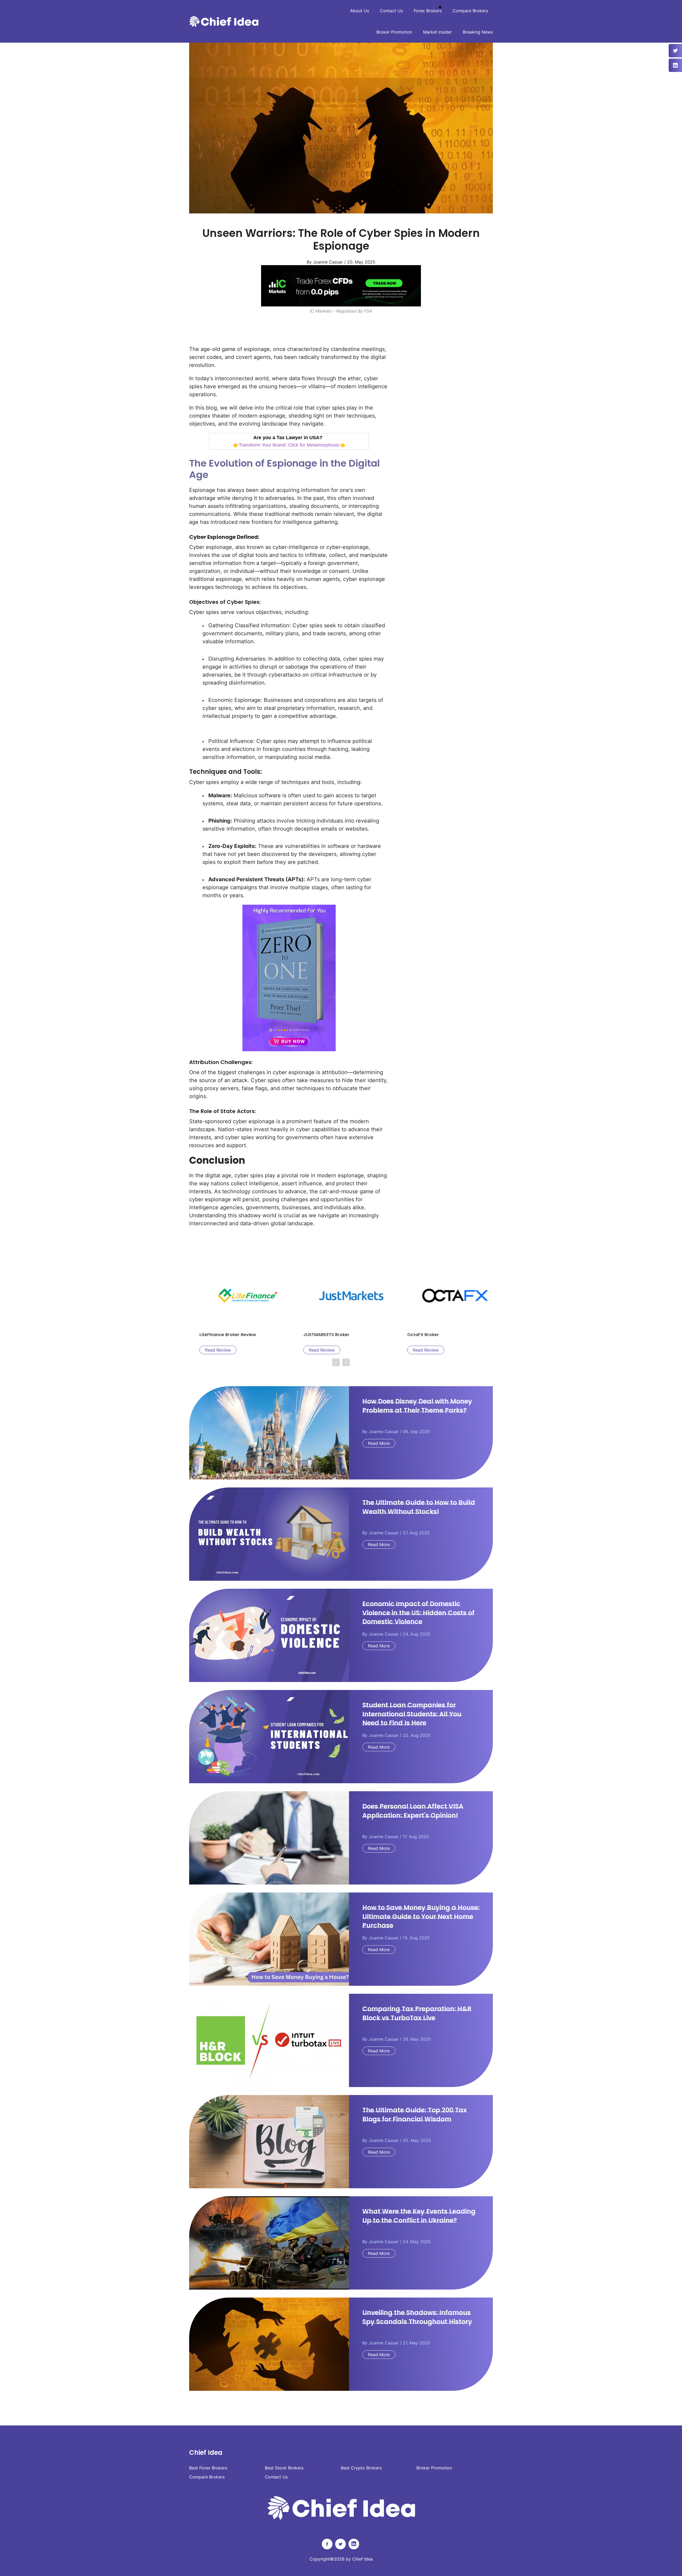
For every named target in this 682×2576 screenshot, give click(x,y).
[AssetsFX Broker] (341, 286)
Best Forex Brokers (208, 2468)
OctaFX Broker (309, 1335)
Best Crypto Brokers (361, 2468)
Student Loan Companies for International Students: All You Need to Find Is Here (412, 1714)
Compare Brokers (470, 11)
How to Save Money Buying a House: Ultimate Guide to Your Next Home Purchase (421, 1916)
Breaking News (478, 32)
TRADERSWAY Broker (419, 1335)
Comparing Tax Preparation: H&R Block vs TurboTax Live (417, 2013)
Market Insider (437, 32)
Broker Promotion (394, 32)
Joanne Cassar (384, 1431)
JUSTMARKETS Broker (212, 1335)
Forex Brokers (428, 11)
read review (208, 1350)
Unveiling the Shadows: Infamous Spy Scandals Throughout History (417, 2317)
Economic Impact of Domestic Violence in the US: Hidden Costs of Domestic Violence (418, 1613)
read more (379, 1443)
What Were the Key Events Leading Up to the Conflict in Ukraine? (419, 2216)
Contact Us (391, 11)
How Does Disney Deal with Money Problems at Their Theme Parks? (417, 1406)
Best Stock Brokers (284, 2468)
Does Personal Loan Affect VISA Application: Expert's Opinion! (413, 1811)
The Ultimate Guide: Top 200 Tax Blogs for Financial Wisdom (415, 2115)
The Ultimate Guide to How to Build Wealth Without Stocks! (419, 1507)
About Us (360, 11)
